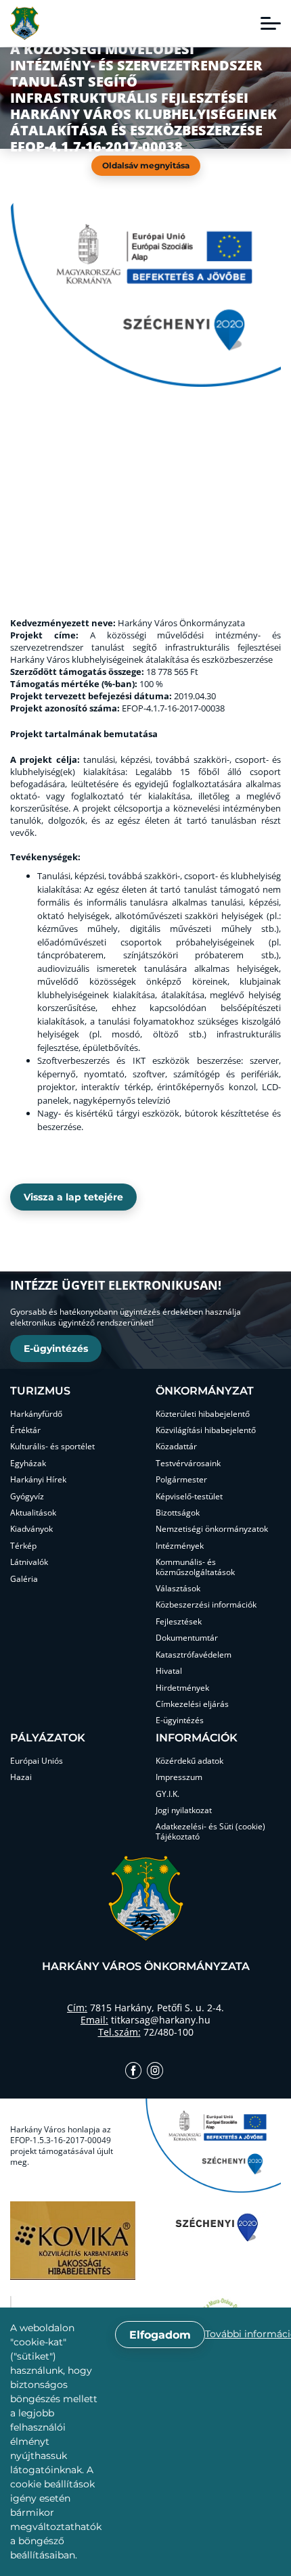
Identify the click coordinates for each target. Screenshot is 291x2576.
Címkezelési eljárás (192, 1704)
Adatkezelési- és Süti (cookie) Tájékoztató (210, 1832)
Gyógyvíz (27, 1497)
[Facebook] (133, 2072)
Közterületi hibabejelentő (203, 1414)
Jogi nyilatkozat (184, 1810)
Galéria (24, 1579)
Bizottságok (178, 1513)
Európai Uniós (37, 1761)
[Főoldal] (25, 23)
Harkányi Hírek (38, 1480)
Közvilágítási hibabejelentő (206, 1430)
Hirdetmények (182, 1688)
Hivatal (169, 1671)
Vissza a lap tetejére (73, 1197)
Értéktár (25, 1430)
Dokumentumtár (187, 1638)
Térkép (23, 1546)
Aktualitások (33, 1513)
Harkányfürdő (36, 1414)
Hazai (21, 1777)
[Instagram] (155, 2072)
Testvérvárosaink (188, 1463)
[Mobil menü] (271, 24)
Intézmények (180, 1546)
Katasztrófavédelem (194, 1655)
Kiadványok (31, 1529)
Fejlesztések (179, 1622)
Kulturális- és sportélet (52, 1447)
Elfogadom (160, 2335)
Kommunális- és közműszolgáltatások (195, 1567)
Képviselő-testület (189, 1497)
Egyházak (28, 1463)
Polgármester (181, 1480)
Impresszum (179, 1777)
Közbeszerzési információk (206, 1605)
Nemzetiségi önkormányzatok (212, 1529)
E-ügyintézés (56, 1349)
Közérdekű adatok (189, 1761)
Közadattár (176, 1447)
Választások (178, 1589)
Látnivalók (29, 1562)
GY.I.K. (167, 1794)
